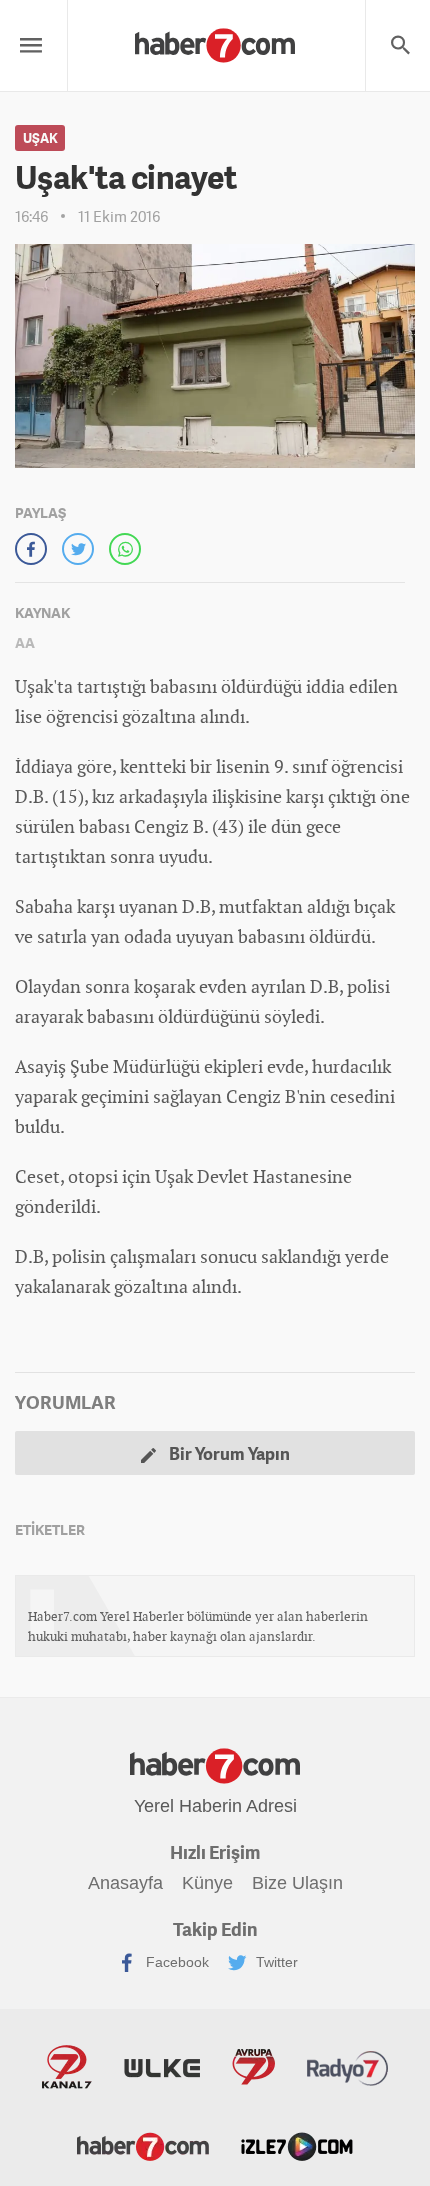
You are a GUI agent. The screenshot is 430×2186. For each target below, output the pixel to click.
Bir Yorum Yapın (228, 1453)
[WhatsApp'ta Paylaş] (125, 549)
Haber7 (143, 2145)
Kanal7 (67, 2067)
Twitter (275, 1962)
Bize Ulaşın (297, 1883)
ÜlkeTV (162, 2067)
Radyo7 (348, 2067)
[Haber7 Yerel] (215, 40)
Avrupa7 (253, 2067)
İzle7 (297, 2145)
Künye (207, 1883)
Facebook (175, 1962)
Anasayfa (125, 1883)
